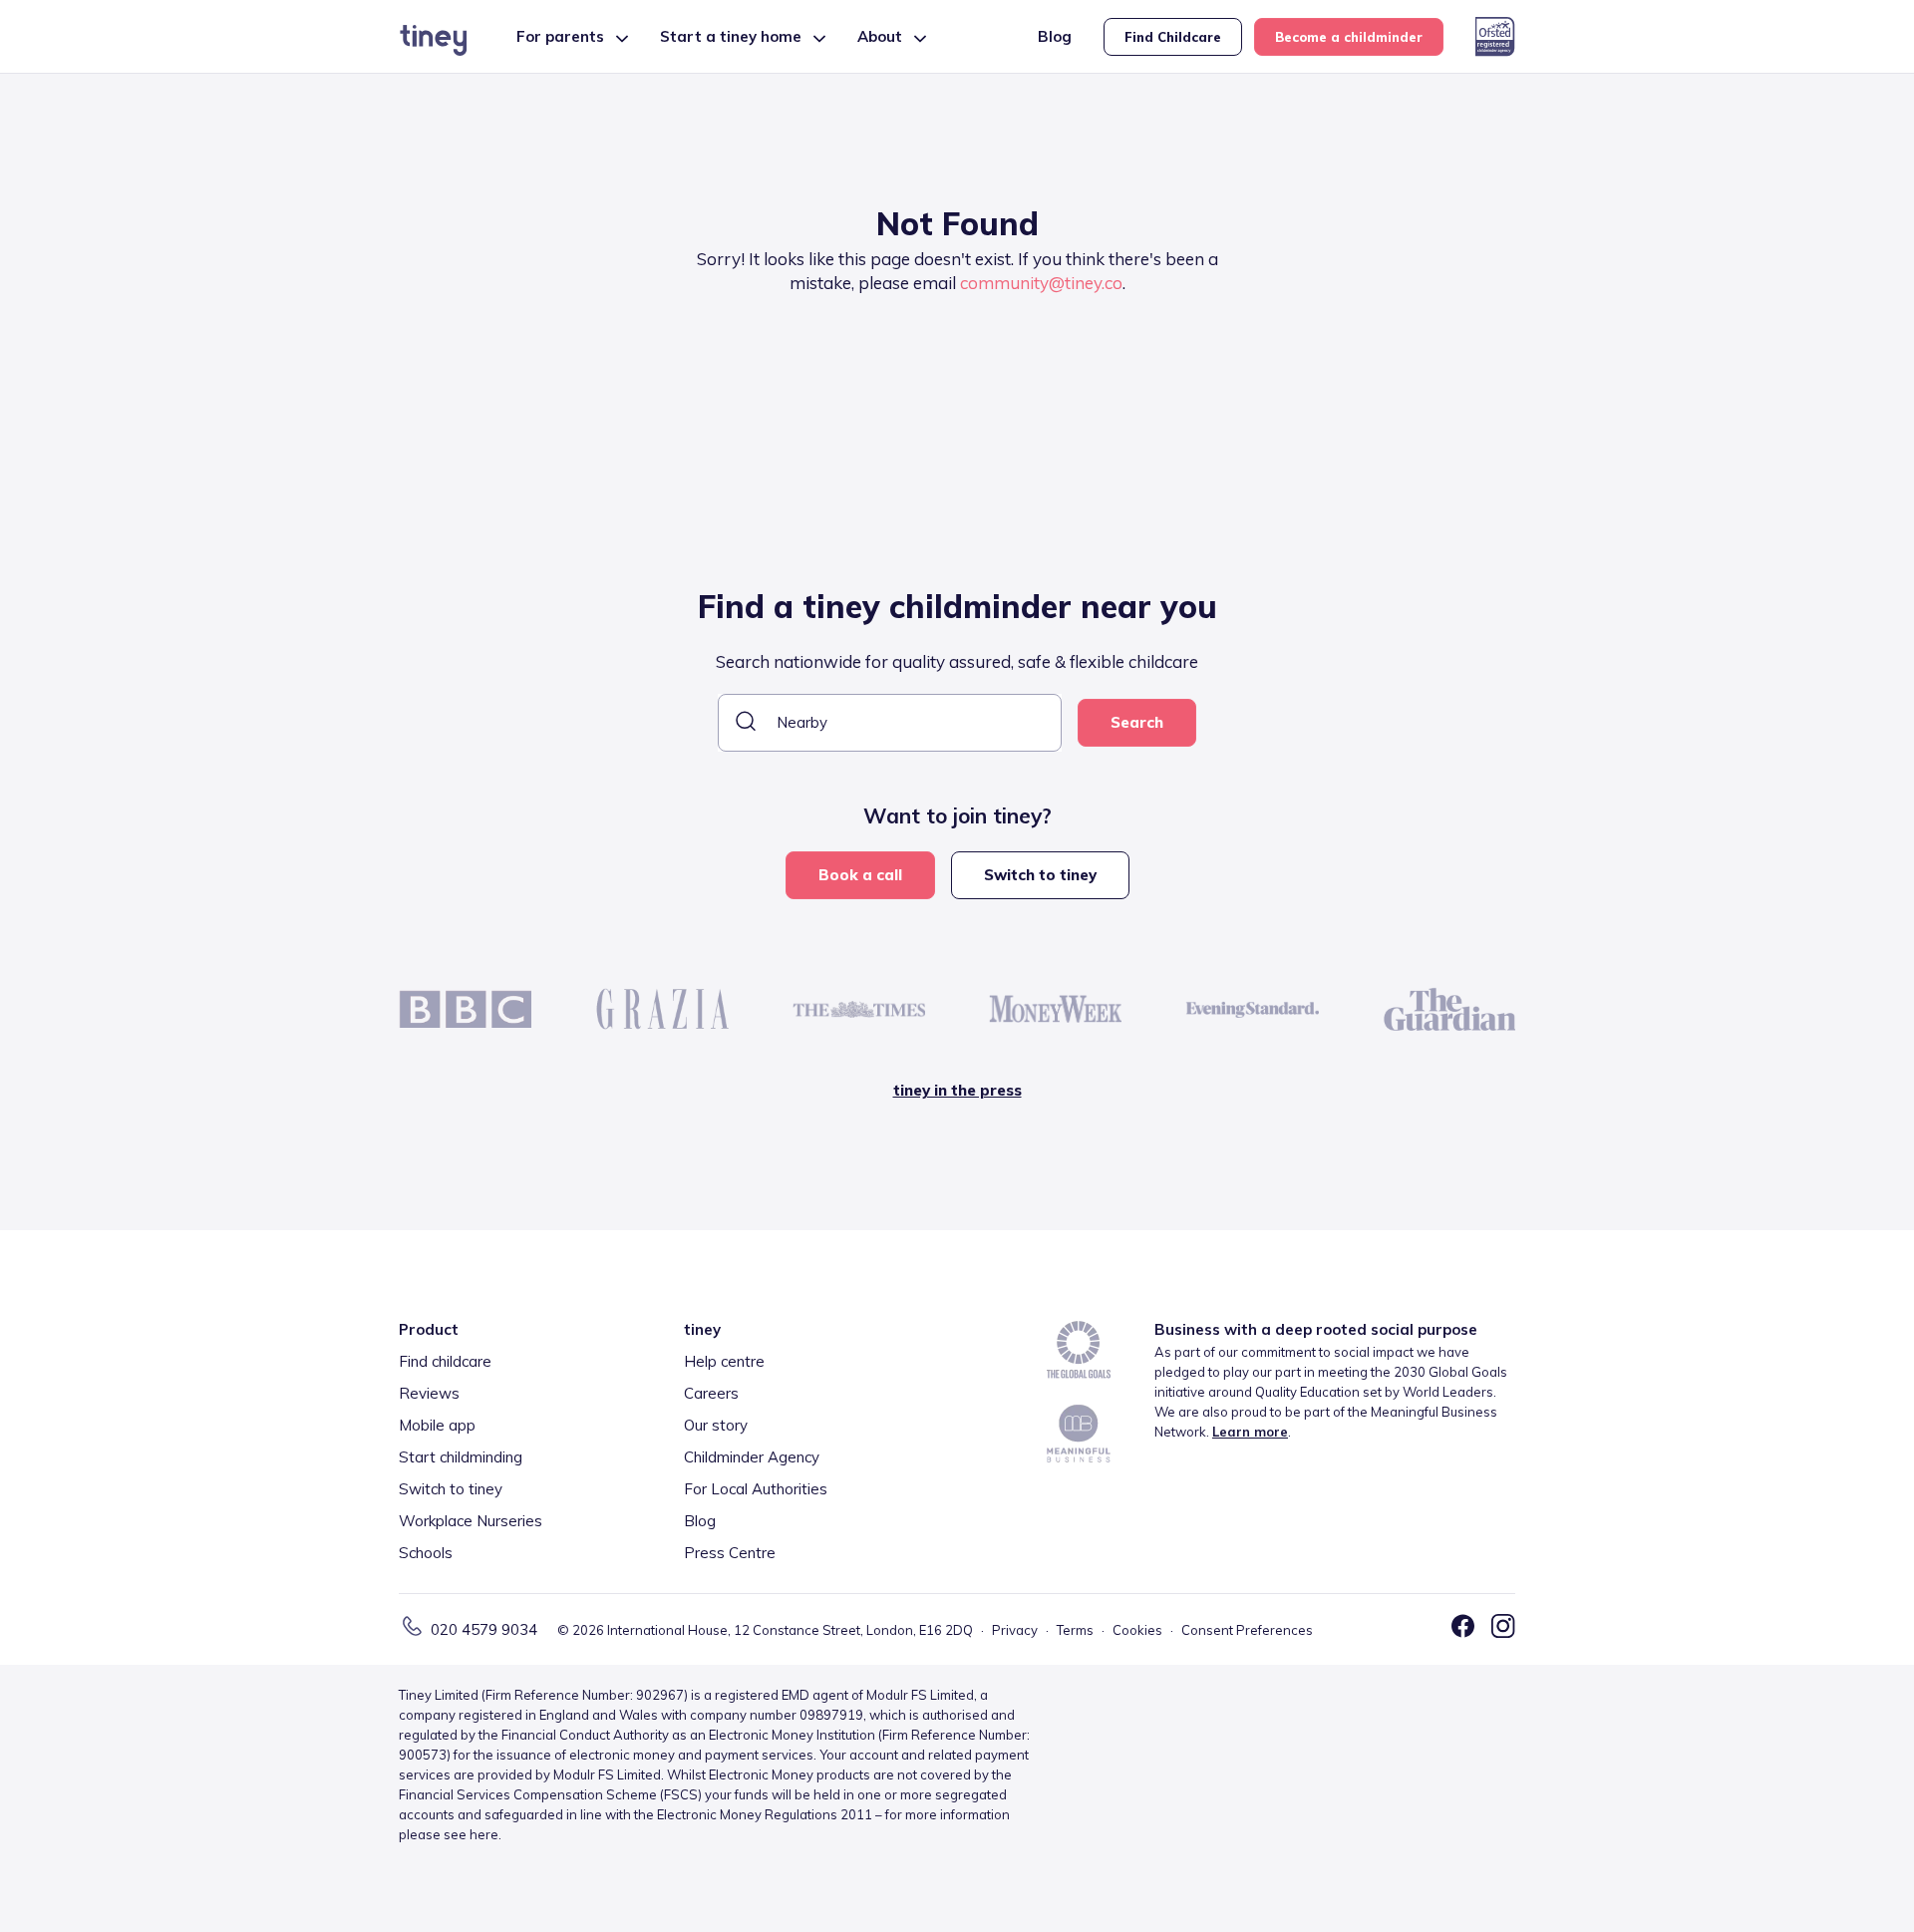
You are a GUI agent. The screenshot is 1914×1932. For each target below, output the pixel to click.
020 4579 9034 (484, 1629)
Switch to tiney (1040, 875)
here (484, 1834)
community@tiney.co (1041, 283)
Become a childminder (1349, 37)
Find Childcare (1173, 37)
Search (1137, 722)
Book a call (860, 875)
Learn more (1250, 1432)
